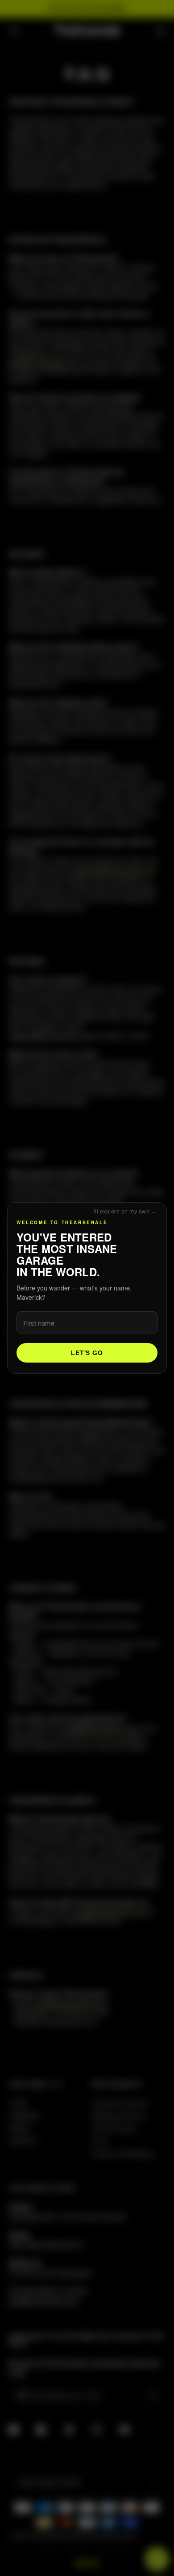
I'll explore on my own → (124, 1212)
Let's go (87, 1353)
